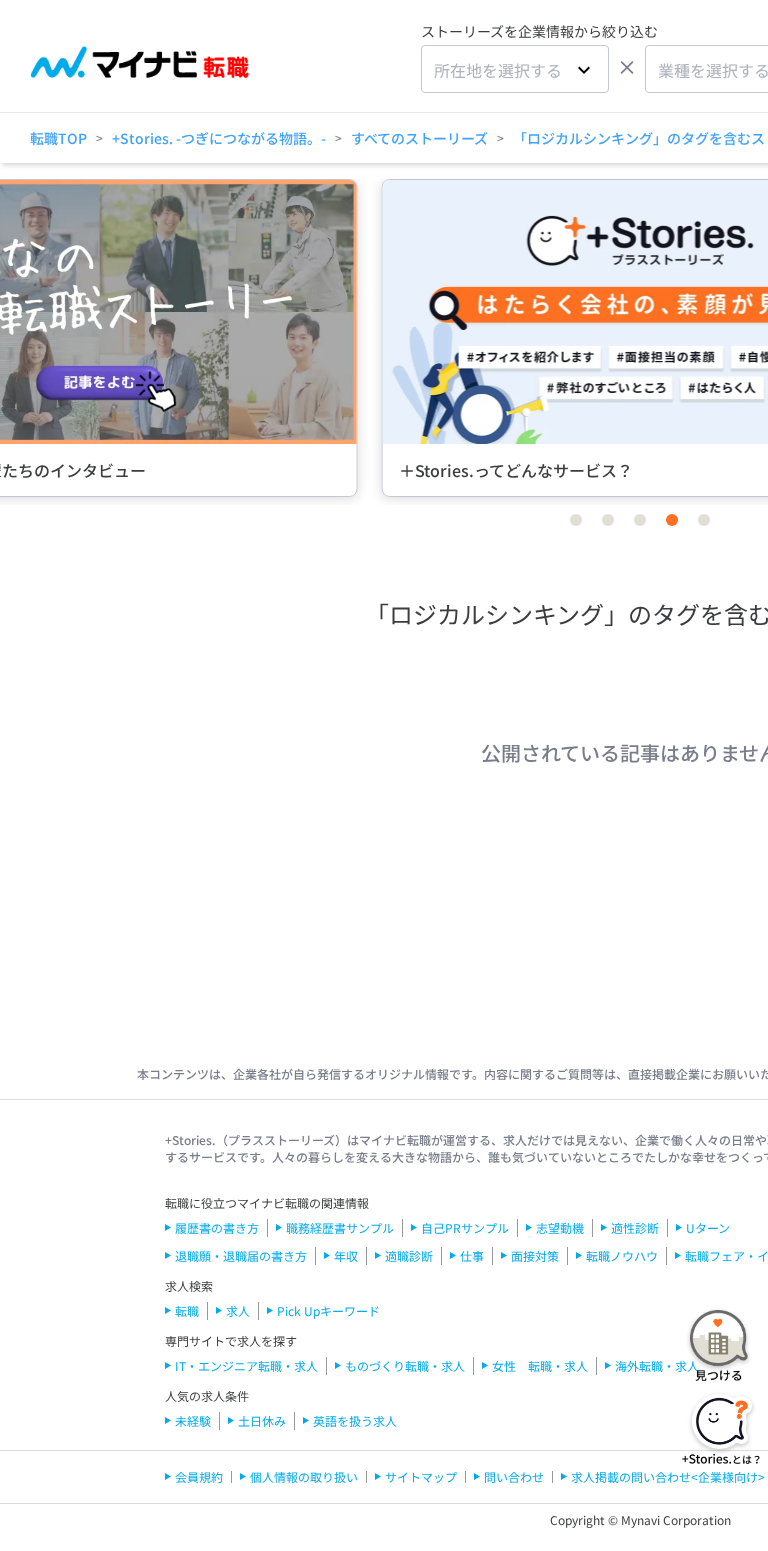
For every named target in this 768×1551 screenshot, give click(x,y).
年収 (346, 1255)
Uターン (708, 1227)
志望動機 (560, 1227)
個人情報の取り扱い (304, 1476)
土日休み (262, 1420)
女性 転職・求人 (540, 1365)
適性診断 (635, 1227)
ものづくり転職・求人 (405, 1365)
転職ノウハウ (622, 1255)
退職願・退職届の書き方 (241, 1255)
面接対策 (535, 1255)
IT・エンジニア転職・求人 (246, 1365)
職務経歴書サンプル (340, 1227)
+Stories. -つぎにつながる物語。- (219, 138)
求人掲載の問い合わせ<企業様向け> (668, 1476)
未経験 (193, 1420)
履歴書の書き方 (217, 1227)
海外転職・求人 (657, 1365)
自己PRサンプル (465, 1227)
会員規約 (199, 1476)
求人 (238, 1310)
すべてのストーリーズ (419, 138)
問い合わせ (514, 1476)
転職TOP (58, 138)
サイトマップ (421, 1476)
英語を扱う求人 (355, 1420)
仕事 (472, 1255)
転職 (187, 1310)
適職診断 (409, 1255)
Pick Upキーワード (328, 1310)
